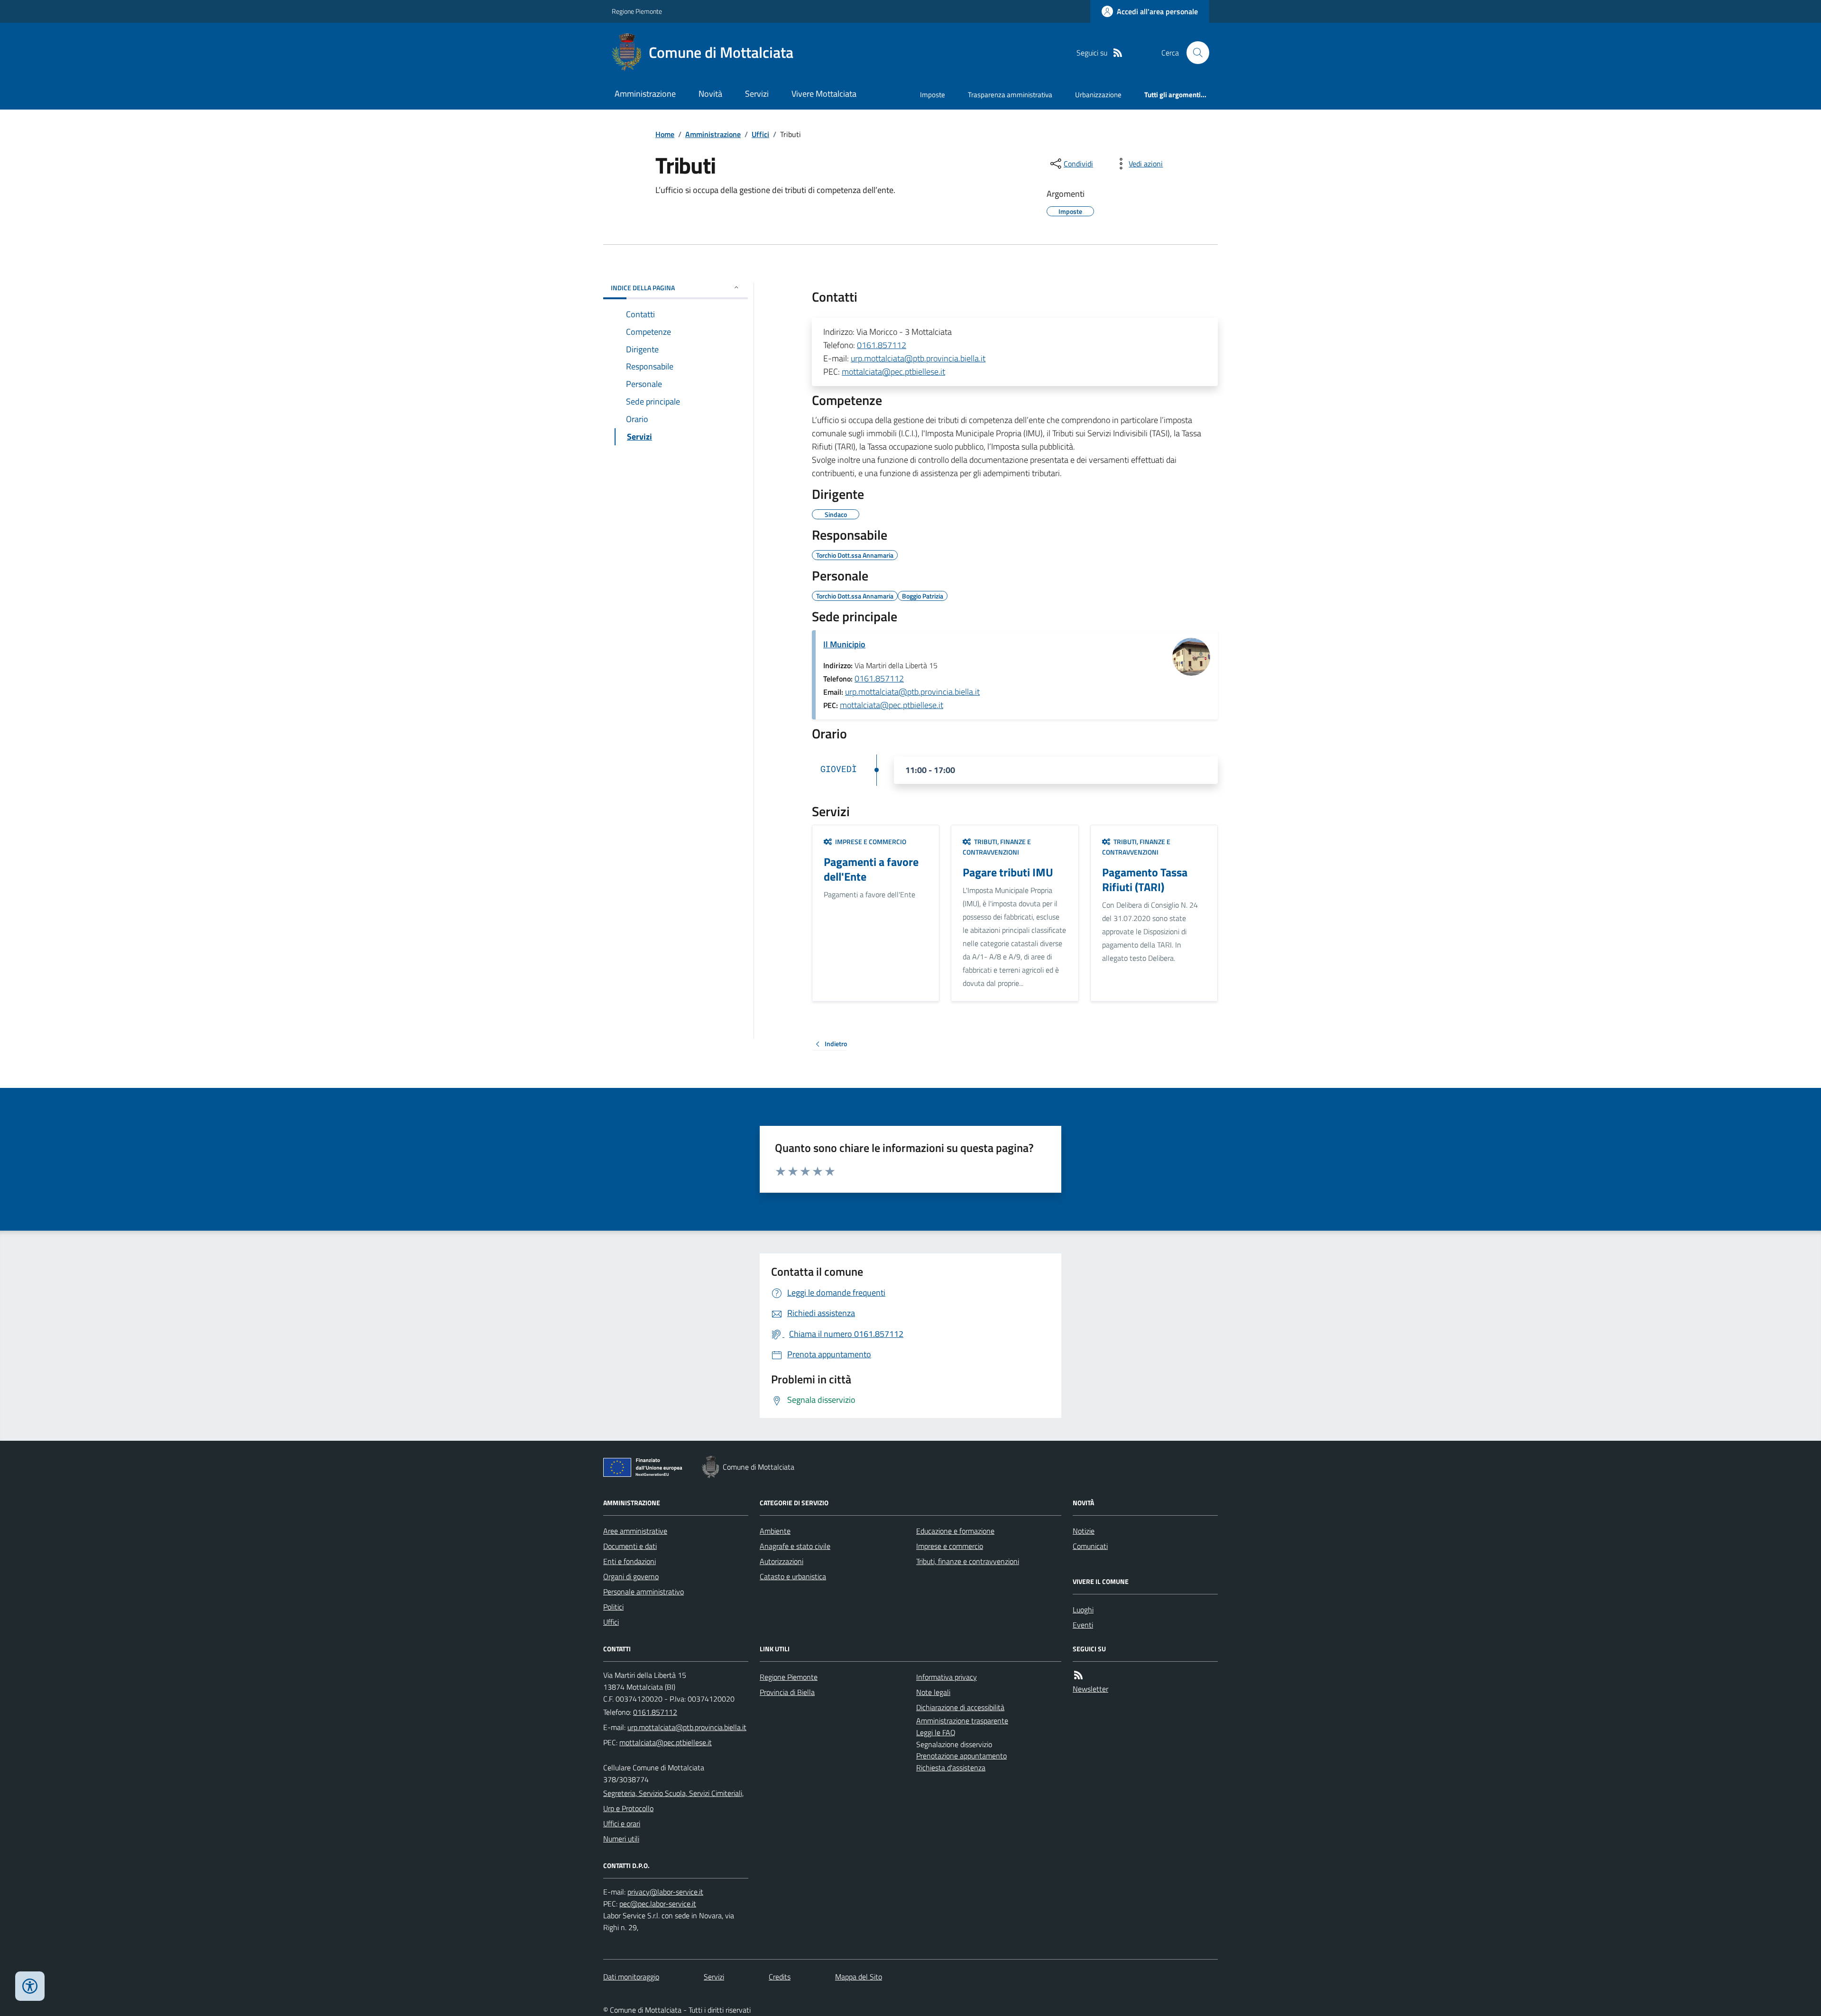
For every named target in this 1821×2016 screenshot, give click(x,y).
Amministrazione (645, 94)
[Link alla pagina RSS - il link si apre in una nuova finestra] (1118, 53)
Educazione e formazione (955, 1531)
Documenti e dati (630, 1546)
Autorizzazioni (782, 1561)
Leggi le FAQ (936, 1732)
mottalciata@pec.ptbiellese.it (893, 372)
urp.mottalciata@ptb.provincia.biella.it (918, 358)
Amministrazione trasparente (962, 1721)
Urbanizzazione (1098, 95)
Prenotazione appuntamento (961, 1756)
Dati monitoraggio (631, 1977)
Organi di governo (631, 1576)
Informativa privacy (947, 1677)
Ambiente (775, 1531)
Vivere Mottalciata (824, 94)
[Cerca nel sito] (1194, 53)
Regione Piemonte (637, 11)
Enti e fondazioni (630, 1561)
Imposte (933, 95)
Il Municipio (844, 644)
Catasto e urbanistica (793, 1576)
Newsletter (1090, 1689)
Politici (613, 1607)
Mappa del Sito (859, 1977)
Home (665, 134)
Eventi (1083, 1625)
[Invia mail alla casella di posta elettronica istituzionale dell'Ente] (687, 1727)
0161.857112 (882, 345)
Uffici (760, 134)
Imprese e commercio (950, 1546)
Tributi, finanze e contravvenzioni (968, 1561)
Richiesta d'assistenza (951, 1767)
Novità (710, 94)
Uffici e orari (622, 1823)
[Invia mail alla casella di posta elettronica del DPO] (665, 1892)
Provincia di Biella (787, 1692)
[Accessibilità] (30, 1986)
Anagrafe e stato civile (795, 1546)
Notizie (1084, 1531)
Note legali (933, 1692)
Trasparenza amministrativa (1010, 95)
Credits (780, 1977)
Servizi (757, 94)
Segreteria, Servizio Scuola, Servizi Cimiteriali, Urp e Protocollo (673, 1801)
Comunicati (1090, 1546)
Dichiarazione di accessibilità (960, 1707)
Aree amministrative (635, 1531)
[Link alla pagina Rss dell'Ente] (1078, 1675)
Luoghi (1083, 1610)
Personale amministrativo (644, 1592)
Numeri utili (621, 1839)
